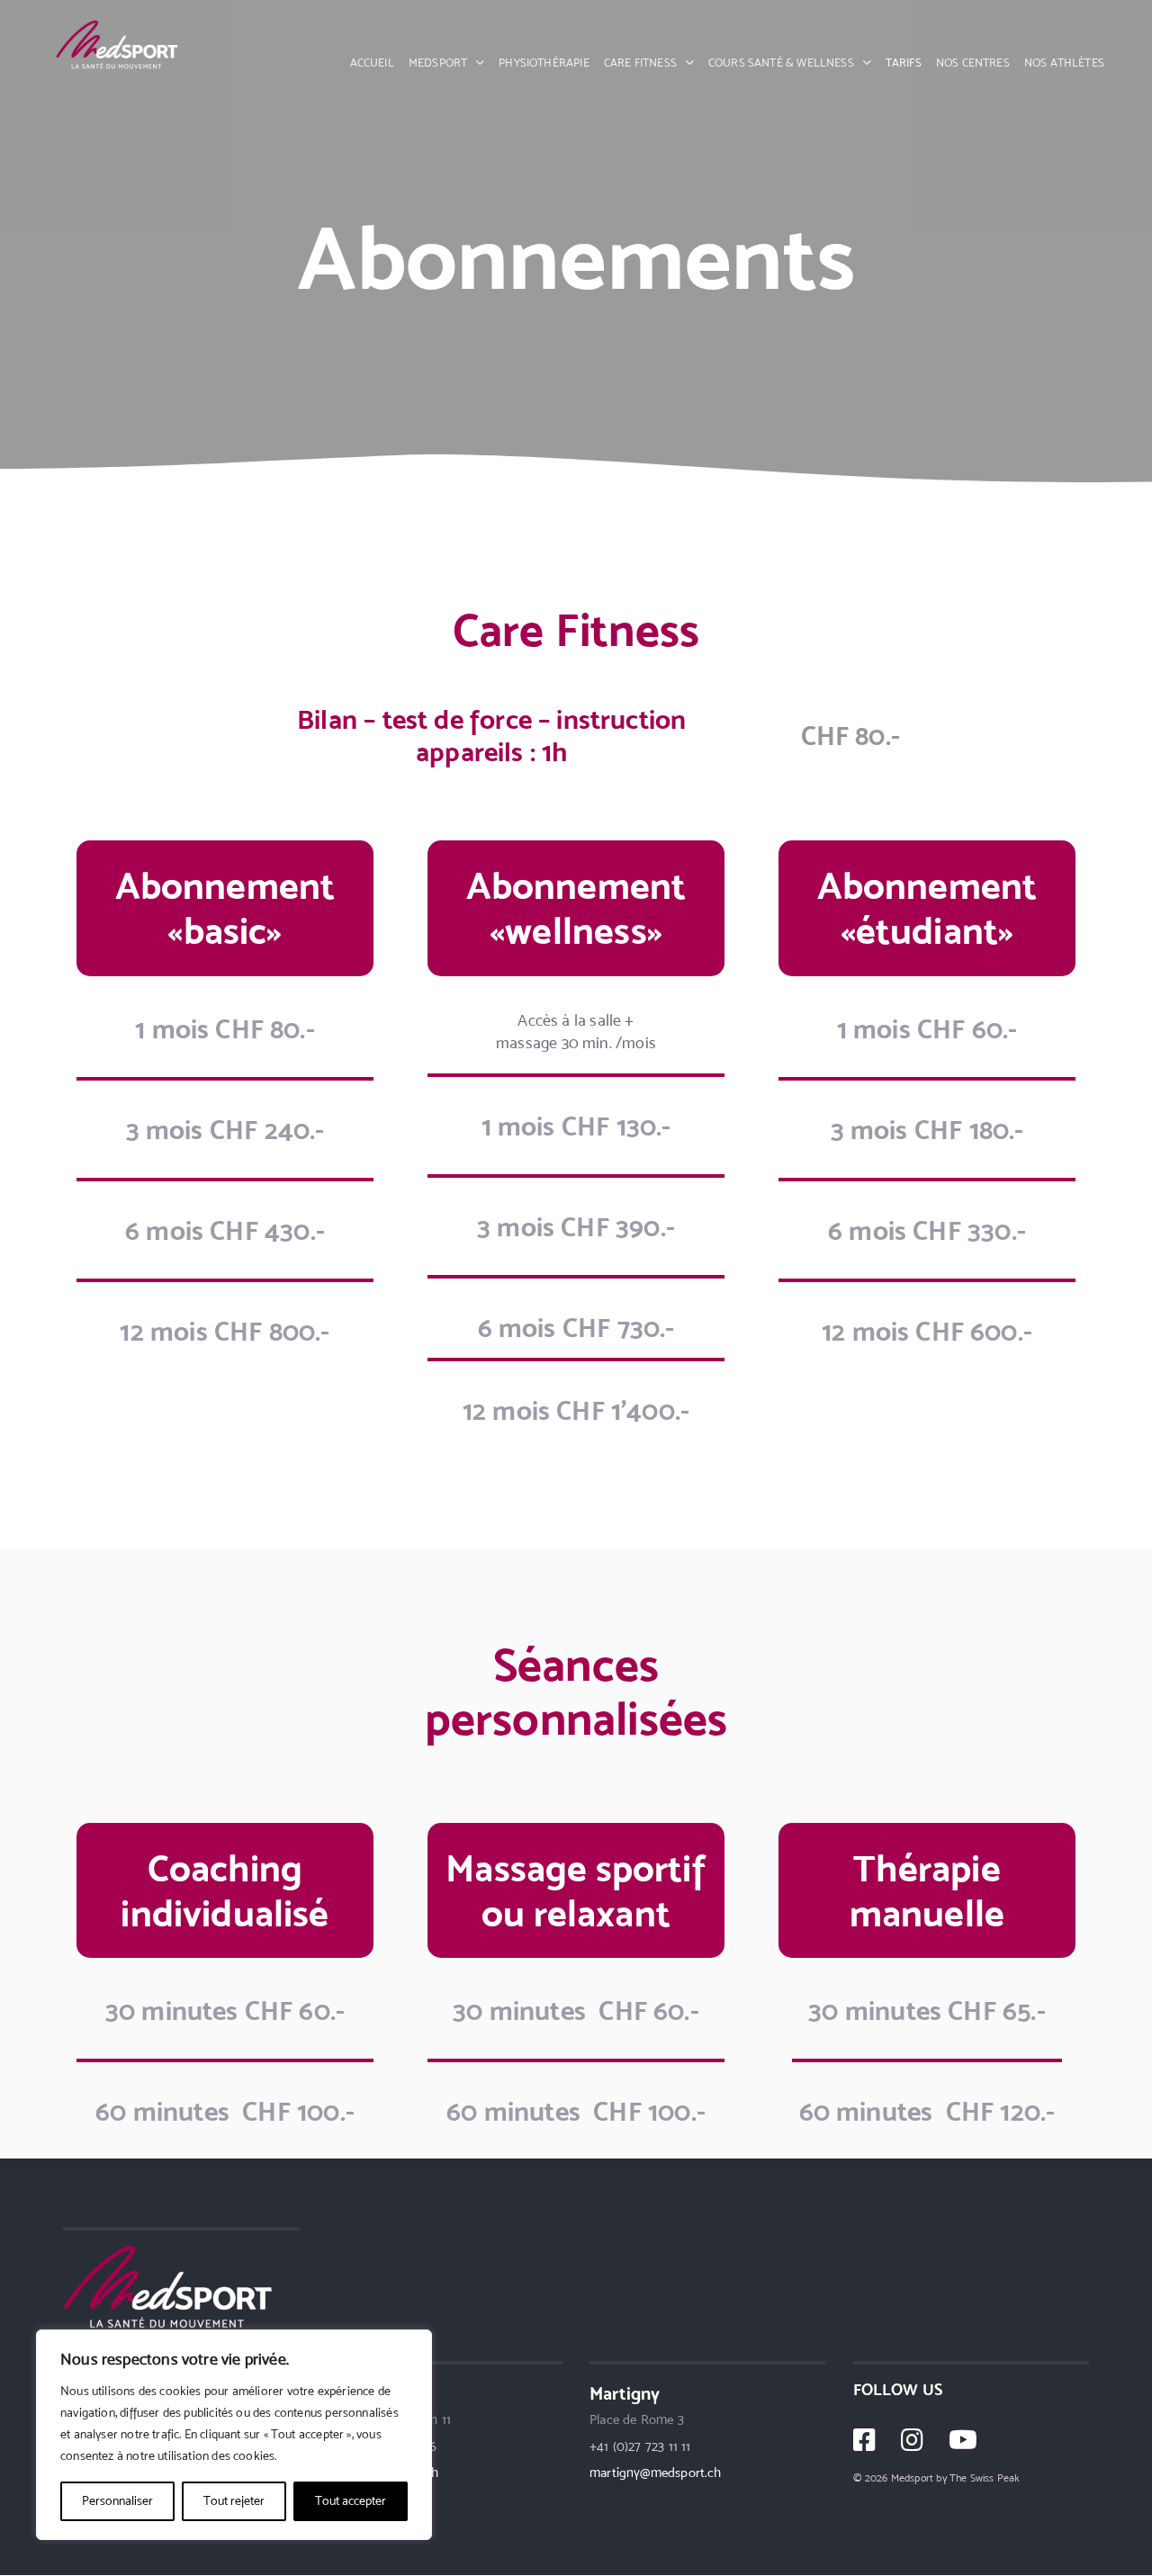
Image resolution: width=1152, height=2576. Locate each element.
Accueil (372, 63)
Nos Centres (973, 63)
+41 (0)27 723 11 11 (640, 2447)
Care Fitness (640, 63)
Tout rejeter (234, 2501)
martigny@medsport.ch (656, 2473)
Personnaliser (117, 2501)
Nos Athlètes (1064, 63)
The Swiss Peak (985, 2478)
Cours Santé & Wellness (781, 63)
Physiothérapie (544, 63)
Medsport (438, 63)
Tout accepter (351, 2501)
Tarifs (904, 63)
